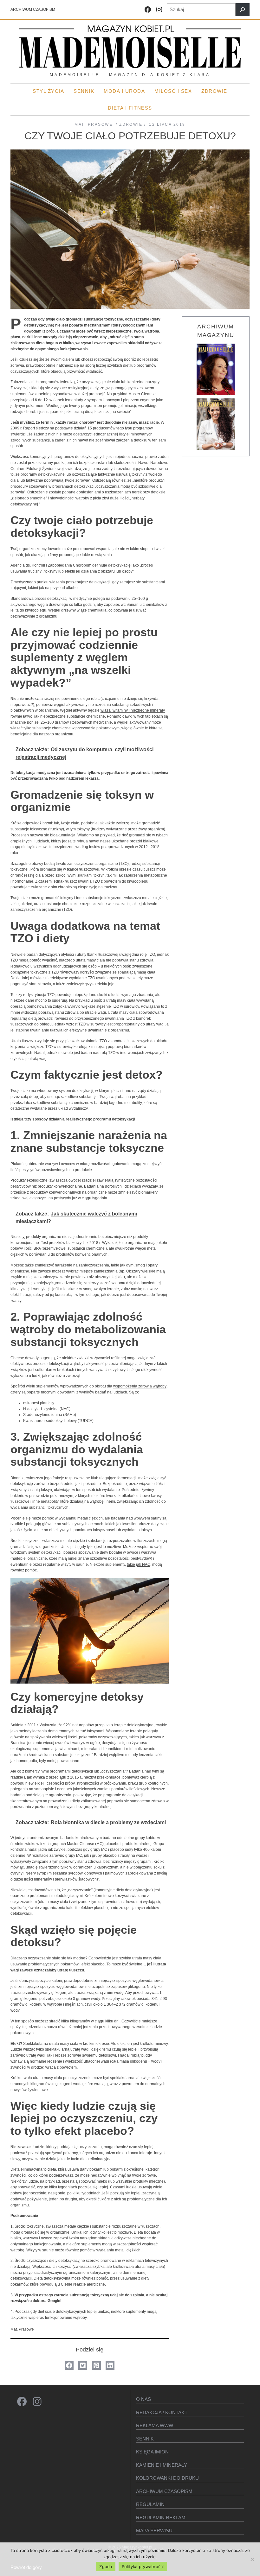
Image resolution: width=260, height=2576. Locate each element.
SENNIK (145, 2439)
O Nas (143, 2399)
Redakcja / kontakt (162, 2412)
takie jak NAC (139, 1564)
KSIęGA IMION (152, 2452)
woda (78, 2084)
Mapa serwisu (154, 2531)
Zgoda (106, 2566)
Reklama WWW (155, 2425)
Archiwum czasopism (164, 2491)
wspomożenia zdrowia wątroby (140, 1386)
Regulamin (150, 2504)
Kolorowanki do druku (167, 2478)
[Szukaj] (243, 10)
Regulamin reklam (161, 2518)
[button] (69, 2365)
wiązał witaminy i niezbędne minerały (133, 710)
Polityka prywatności (143, 2566)
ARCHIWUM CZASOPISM (33, 10)
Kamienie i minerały (162, 2465)
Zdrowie (131, 124)
